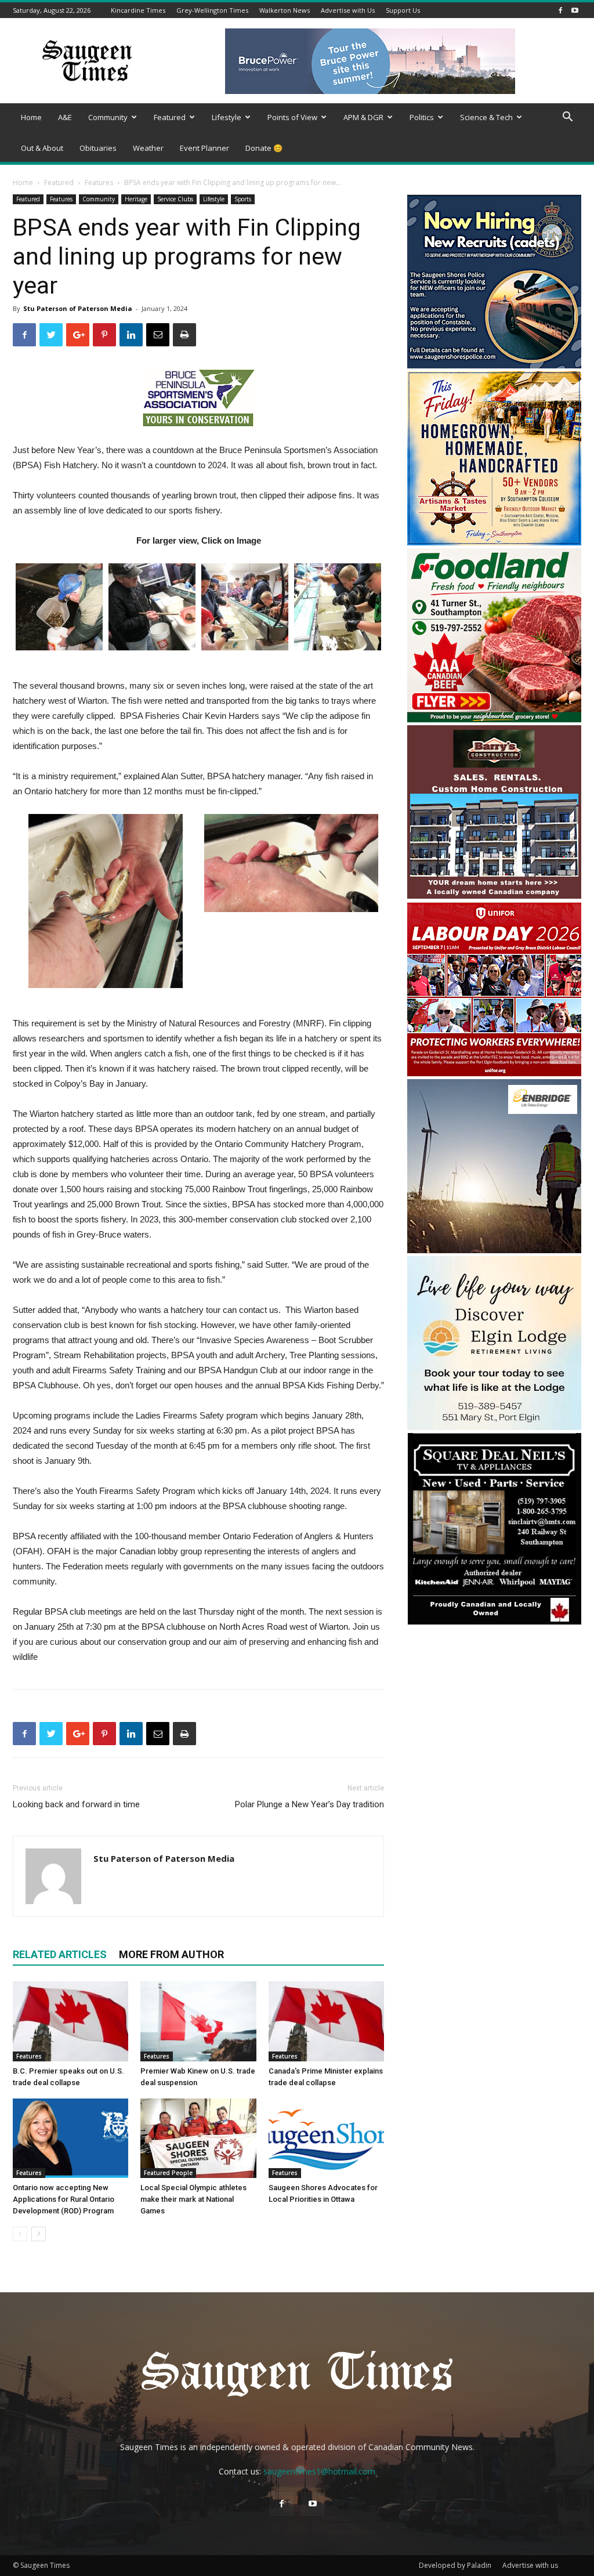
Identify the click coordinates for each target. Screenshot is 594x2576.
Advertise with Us (348, 10)
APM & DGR (363, 117)
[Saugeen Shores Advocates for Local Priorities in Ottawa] (326, 2138)
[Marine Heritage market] (494, 542)
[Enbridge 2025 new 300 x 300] (494, 1250)
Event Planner (204, 148)
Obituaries (98, 148)
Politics (422, 117)
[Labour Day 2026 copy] (494, 1073)
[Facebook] (560, 10)
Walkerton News (285, 10)
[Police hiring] (494, 365)
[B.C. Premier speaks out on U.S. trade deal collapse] (70, 2021)
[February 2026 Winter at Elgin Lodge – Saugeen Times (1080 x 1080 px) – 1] (494, 1427)
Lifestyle (227, 117)
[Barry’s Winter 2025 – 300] (494, 896)
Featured (170, 117)
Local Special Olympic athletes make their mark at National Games (193, 2199)
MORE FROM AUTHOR (171, 1954)
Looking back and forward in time (76, 1804)
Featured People (168, 2173)
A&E (65, 117)
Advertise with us (530, 2565)
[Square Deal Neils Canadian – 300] (494, 1623)
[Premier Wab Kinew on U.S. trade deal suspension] (198, 2021)
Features (99, 182)
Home (31, 117)
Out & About (42, 148)
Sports (243, 199)
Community (108, 117)
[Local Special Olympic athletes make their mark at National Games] (198, 2138)
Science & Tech (486, 117)
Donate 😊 (264, 148)
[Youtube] (575, 10)
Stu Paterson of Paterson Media (78, 308)
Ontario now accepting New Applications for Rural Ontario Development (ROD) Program (64, 2199)
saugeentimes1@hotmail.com (319, 2471)
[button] (567, 118)
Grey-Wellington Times (212, 10)
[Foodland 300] (494, 719)
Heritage (136, 199)
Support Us (403, 10)
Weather (148, 148)
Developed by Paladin (455, 2565)
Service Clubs (175, 199)
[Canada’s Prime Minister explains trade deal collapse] (326, 2021)
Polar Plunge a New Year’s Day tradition (309, 1804)
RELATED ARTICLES (60, 1954)
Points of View (292, 117)
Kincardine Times (138, 10)
